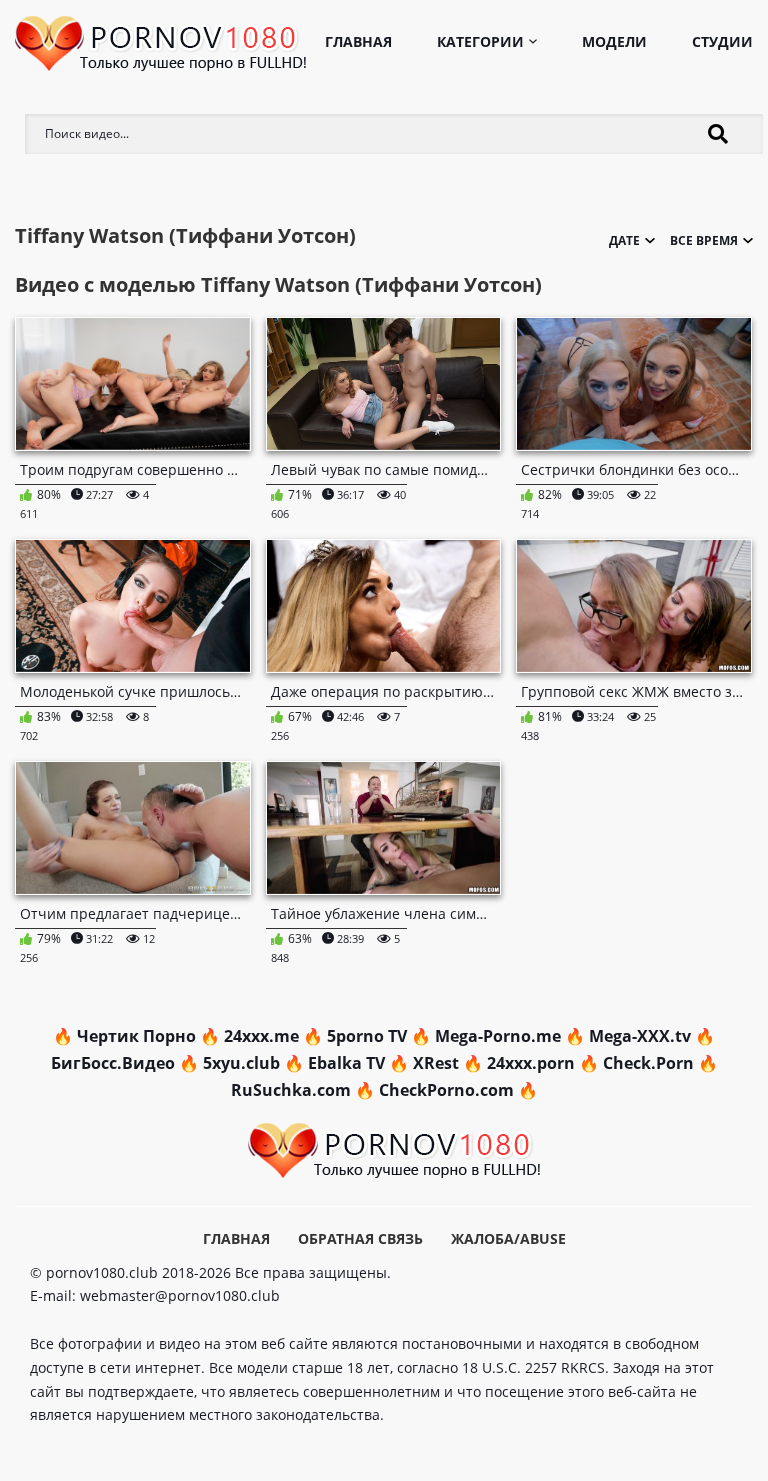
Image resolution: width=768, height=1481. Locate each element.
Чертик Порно (136, 1036)
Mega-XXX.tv (640, 1036)
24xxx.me (261, 1036)
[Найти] (718, 134)
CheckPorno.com (446, 1090)
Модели (614, 41)
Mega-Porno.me (498, 1036)
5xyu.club (241, 1063)
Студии (722, 41)
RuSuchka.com (291, 1090)
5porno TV (367, 1036)
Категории (480, 41)
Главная (358, 41)
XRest (436, 1063)
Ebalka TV (346, 1063)
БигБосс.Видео (113, 1063)
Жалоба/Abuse (508, 1238)
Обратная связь (360, 1238)
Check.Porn (648, 1063)
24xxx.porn (531, 1063)
